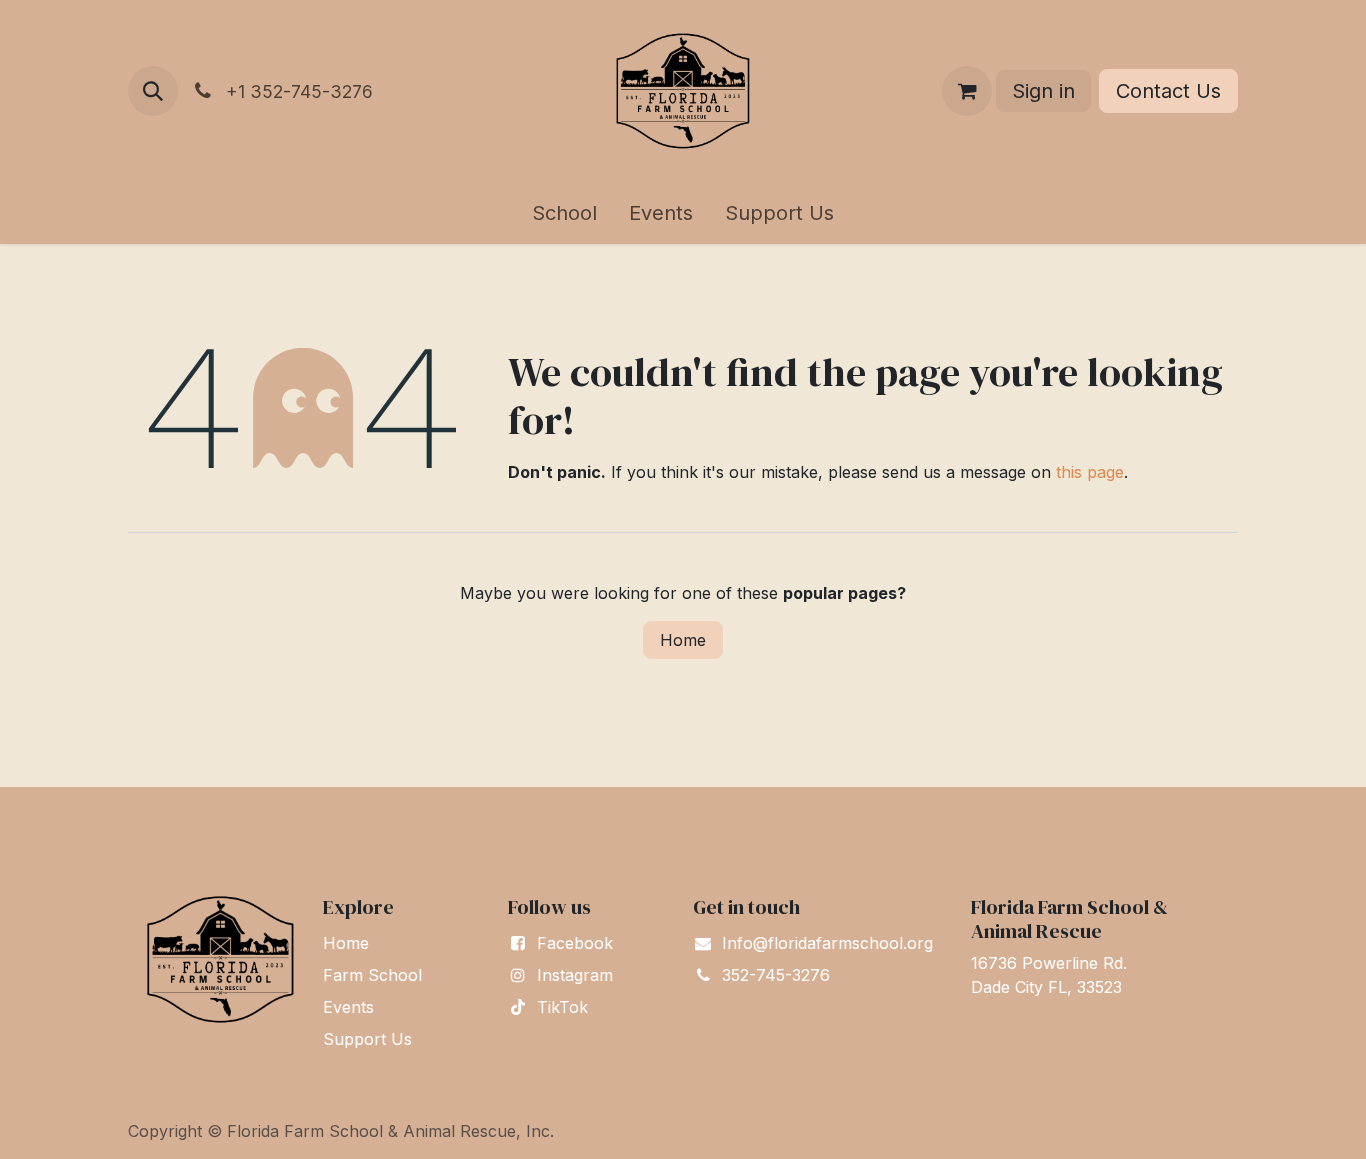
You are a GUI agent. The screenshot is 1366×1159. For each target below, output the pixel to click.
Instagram (575, 975)
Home (683, 640)
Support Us (367, 1039)
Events (348, 1007)
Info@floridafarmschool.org (827, 943)
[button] (153, 91)
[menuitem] (564, 213)
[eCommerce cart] (967, 91)
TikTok (562, 1007)
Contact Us (1168, 91)
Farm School (372, 975)
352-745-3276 (776, 975)
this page (1090, 472)
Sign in (1043, 91)
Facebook (575, 943)
